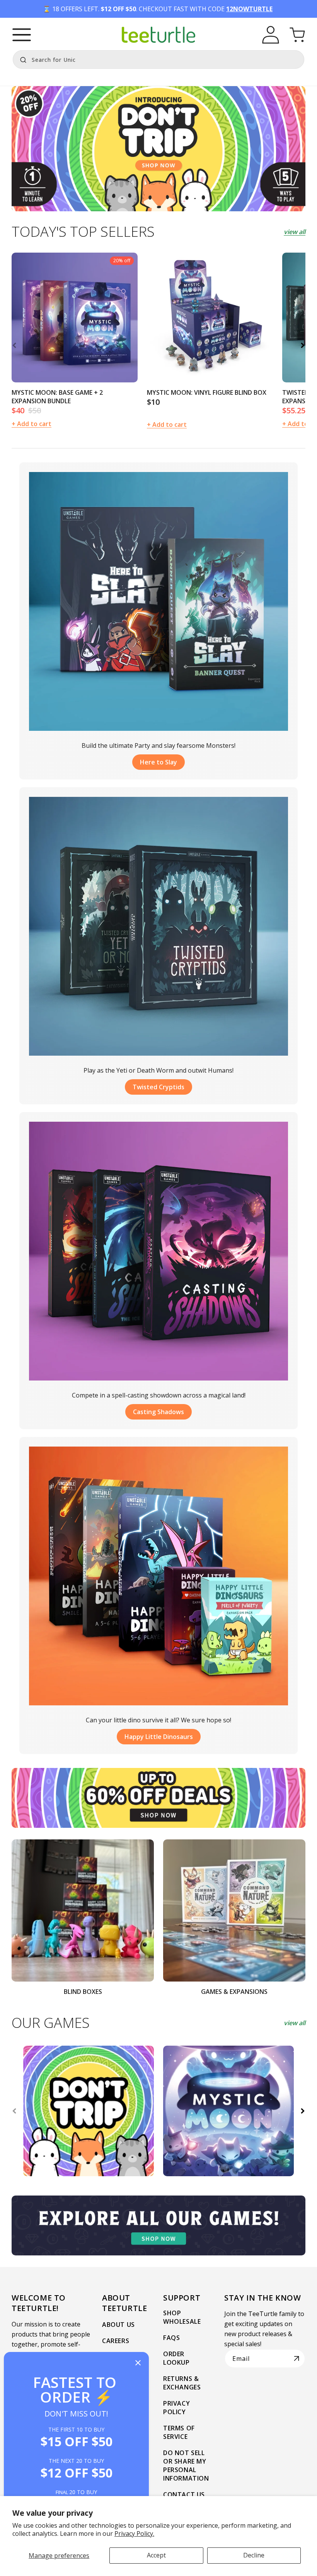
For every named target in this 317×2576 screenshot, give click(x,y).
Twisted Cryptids (158, 1087)
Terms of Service (179, 2432)
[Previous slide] (14, 345)
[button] (22, 35)
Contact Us (184, 2494)
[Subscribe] (297, 2359)
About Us (118, 2325)
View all (295, 232)
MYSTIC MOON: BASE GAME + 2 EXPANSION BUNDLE (57, 397)
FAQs (171, 2338)
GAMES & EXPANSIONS (234, 1992)
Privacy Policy (176, 2408)
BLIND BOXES (83, 1992)
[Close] (138, 2363)
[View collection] (158, 149)
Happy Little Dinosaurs (159, 1737)
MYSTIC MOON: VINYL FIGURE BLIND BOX (207, 392)
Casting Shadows (158, 1412)
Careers (116, 2341)
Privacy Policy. (134, 2534)
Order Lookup (176, 2358)
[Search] (21, 59)
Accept (156, 2555)
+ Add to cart (167, 425)
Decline (254, 2555)
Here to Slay (158, 762)
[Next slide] (303, 345)
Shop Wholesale (182, 2317)
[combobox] (158, 59)
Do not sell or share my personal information (186, 2466)
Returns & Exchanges (182, 2383)
